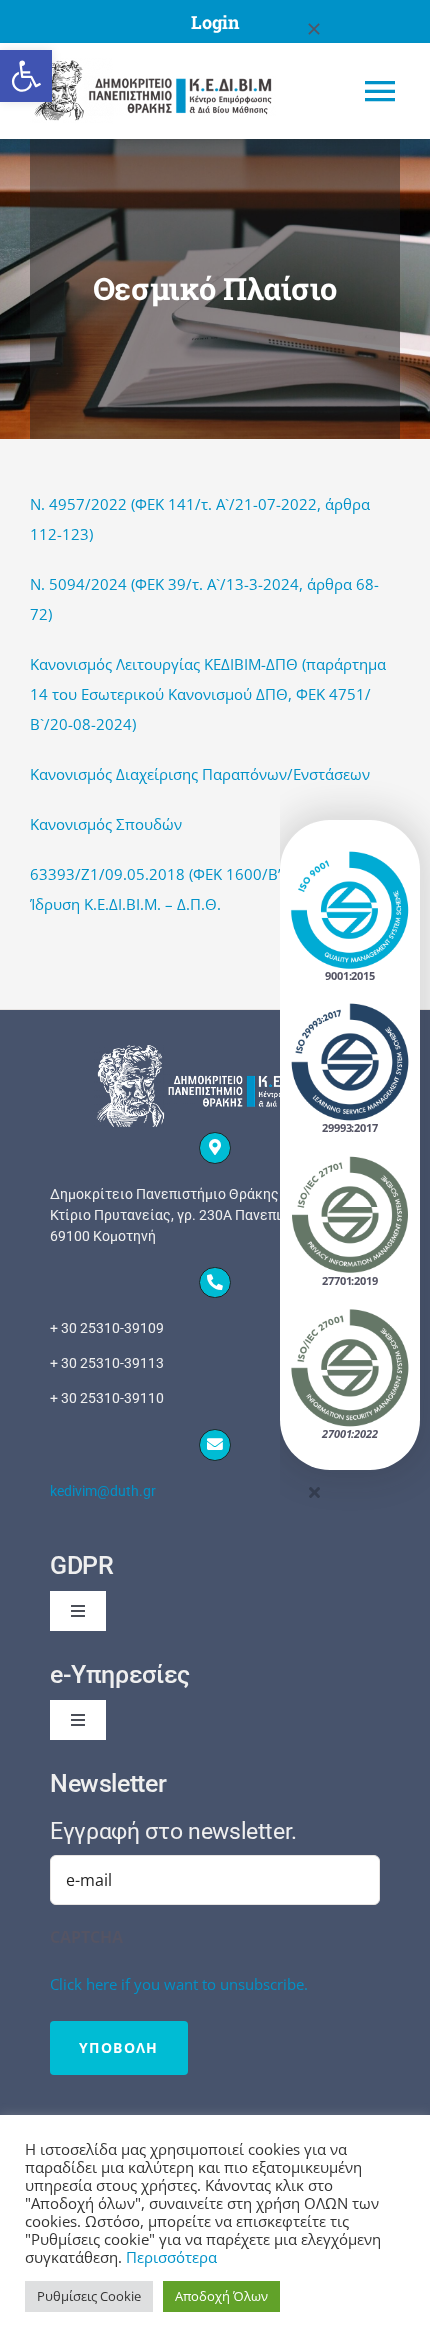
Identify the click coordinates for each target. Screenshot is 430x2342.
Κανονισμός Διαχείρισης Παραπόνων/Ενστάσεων (200, 774)
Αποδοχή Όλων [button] (221, 2296)
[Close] (314, 29)
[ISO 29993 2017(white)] (350, 1009)
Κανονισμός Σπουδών (106, 824)
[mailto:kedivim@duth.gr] (215, 1491)
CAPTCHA (86, 1937)
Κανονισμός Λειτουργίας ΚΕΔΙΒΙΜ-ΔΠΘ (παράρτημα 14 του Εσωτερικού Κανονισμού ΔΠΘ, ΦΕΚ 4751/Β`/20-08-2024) (208, 694)
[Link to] (215, 1148)
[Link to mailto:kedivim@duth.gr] (215, 1445)
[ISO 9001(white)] (350, 857)
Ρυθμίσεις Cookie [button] (89, 2296)
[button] (26, 76)
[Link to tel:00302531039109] (215, 1283)
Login (215, 22)
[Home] (169, 91)
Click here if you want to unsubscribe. (179, 1984)
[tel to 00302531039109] (215, 1363)
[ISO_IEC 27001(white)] (350, 1315)
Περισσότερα (171, 2257)
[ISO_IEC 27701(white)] (350, 1162)
